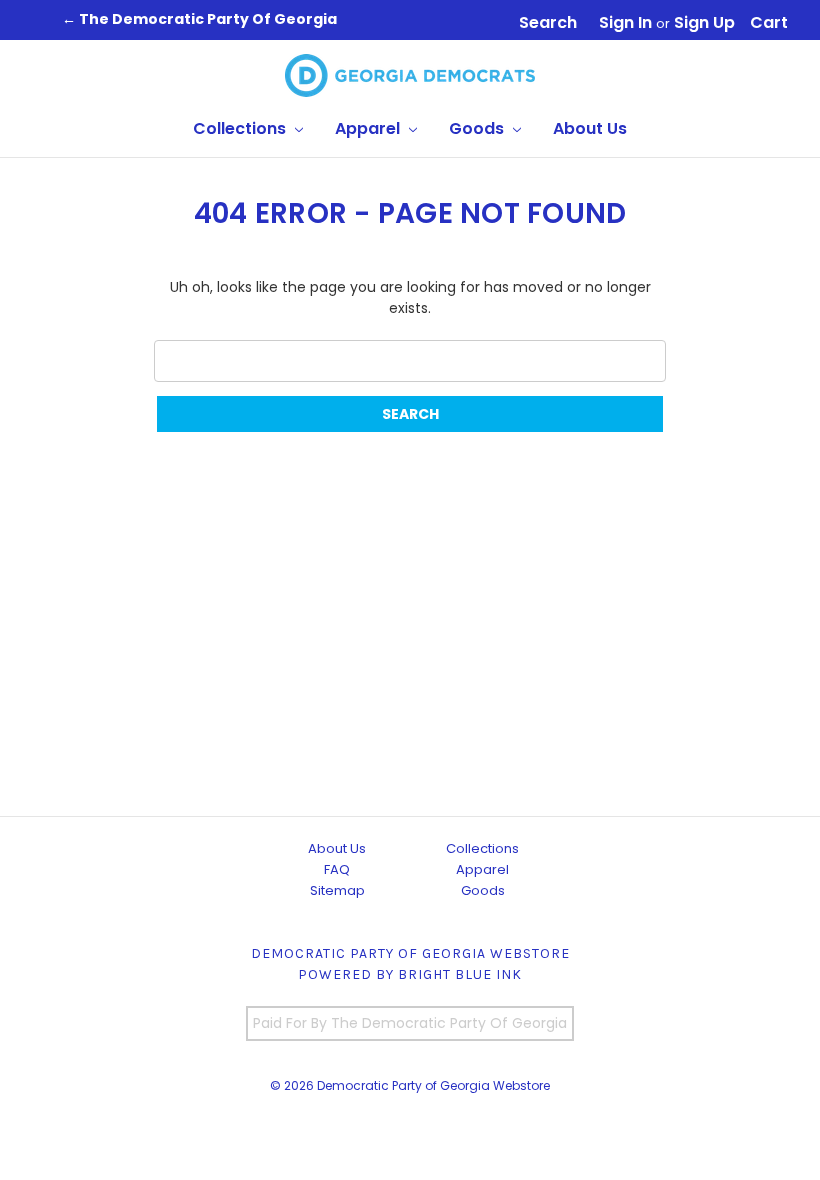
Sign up (704, 22)
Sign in (625, 22)
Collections (241, 128)
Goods (478, 128)
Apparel (369, 128)
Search (548, 22)
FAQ (337, 869)
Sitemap (337, 890)
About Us (590, 128)
